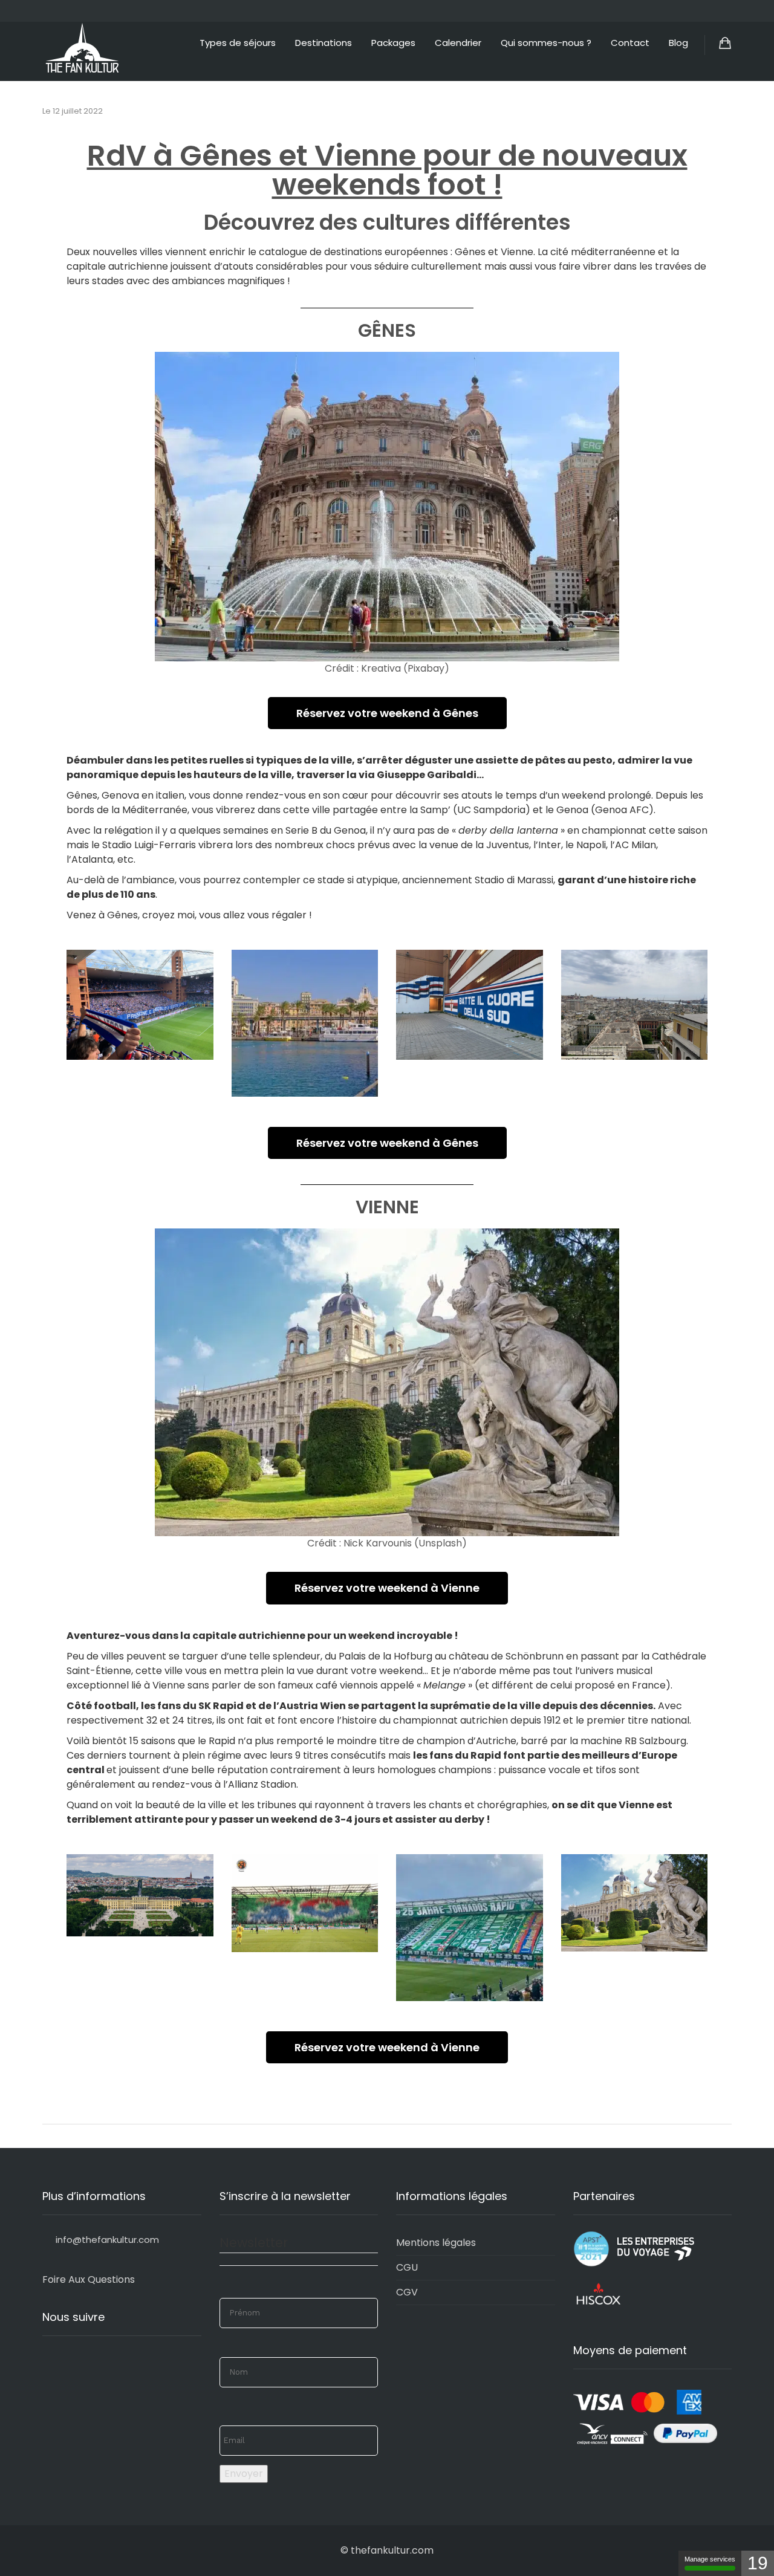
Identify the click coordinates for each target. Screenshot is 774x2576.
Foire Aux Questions (89, 2279)
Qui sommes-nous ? (546, 43)
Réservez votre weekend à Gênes (387, 713)
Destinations (324, 43)
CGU (407, 2267)
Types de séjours (238, 43)
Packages (393, 43)
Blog (678, 43)
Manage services (710, 2559)
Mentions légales (436, 2243)
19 (758, 2563)
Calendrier (458, 43)
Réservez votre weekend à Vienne (387, 1588)
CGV (407, 2292)
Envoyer (244, 2474)
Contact (630, 43)
